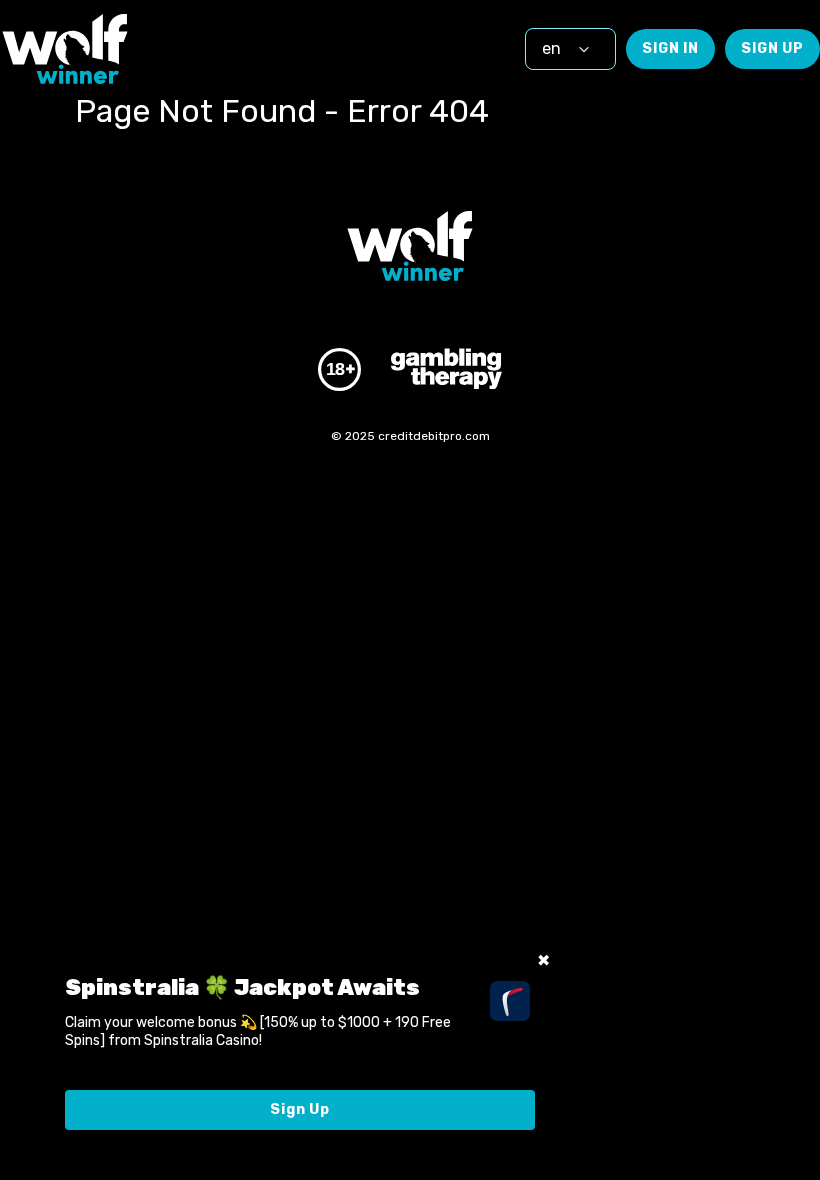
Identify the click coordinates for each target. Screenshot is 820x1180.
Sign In (670, 48)
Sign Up (772, 48)
